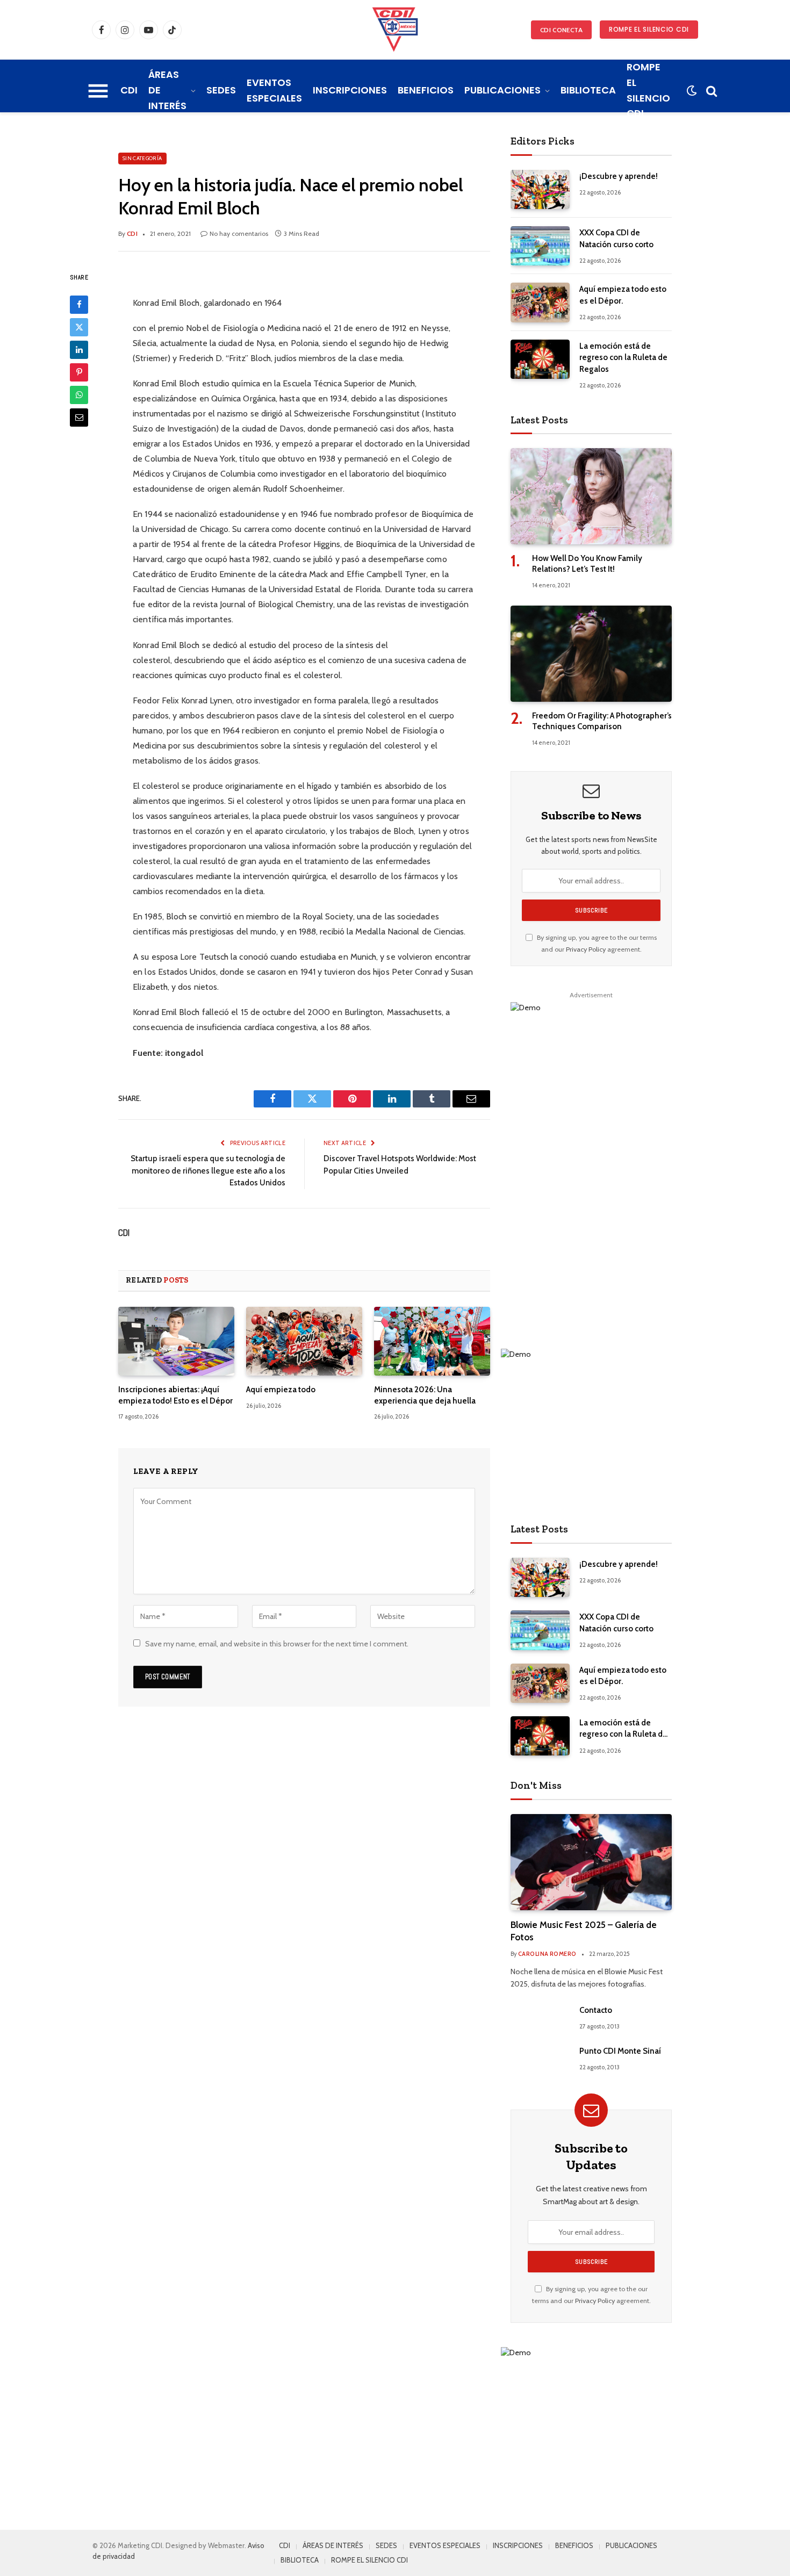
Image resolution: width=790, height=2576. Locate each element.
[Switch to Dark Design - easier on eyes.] (691, 91)
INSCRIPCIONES (350, 90)
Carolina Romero (547, 1954)
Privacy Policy (586, 949)
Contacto (596, 2010)
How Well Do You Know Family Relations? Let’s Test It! (587, 564)
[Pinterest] (79, 372)
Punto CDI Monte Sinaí (620, 2051)
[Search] (710, 91)
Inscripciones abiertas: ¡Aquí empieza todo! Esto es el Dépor (175, 1395)
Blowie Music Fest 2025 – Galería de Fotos (584, 1931)
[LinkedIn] (79, 349)
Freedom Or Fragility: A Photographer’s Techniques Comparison (602, 721)
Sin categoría (142, 158)
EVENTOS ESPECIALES (274, 90)
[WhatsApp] (79, 394)
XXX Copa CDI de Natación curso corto (616, 238)
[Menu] (98, 91)
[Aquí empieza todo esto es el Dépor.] (540, 302)
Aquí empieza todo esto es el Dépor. (623, 295)
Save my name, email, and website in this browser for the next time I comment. (277, 1644)
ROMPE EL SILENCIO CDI (649, 29)
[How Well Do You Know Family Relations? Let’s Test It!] (591, 496)
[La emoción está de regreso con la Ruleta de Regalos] (540, 359)
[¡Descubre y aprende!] (540, 189)
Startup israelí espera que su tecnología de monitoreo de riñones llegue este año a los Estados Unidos (208, 1171)
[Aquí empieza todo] (304, 1341)
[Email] (79, 417)
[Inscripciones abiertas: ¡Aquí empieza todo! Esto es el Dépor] (176, 1341)
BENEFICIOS (426, 90)
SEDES (221, 90)
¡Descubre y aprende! (619, 176)
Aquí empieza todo (281, 1390)
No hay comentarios (239, 233)
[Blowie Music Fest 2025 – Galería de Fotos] (591, 1862)
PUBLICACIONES (502, 90)
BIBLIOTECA (588, 90)
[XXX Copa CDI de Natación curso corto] (540, 246)
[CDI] (395, 30)
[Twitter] (79, 327)
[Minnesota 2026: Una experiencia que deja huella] (432, 1341)
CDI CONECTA (561, 30)
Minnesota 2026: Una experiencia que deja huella (425, 1395)
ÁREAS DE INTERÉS (167, 90)
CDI (129, 90)
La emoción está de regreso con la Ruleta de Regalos (623, 358)
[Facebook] (79, 304)
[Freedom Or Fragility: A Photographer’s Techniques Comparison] (591, 654)
